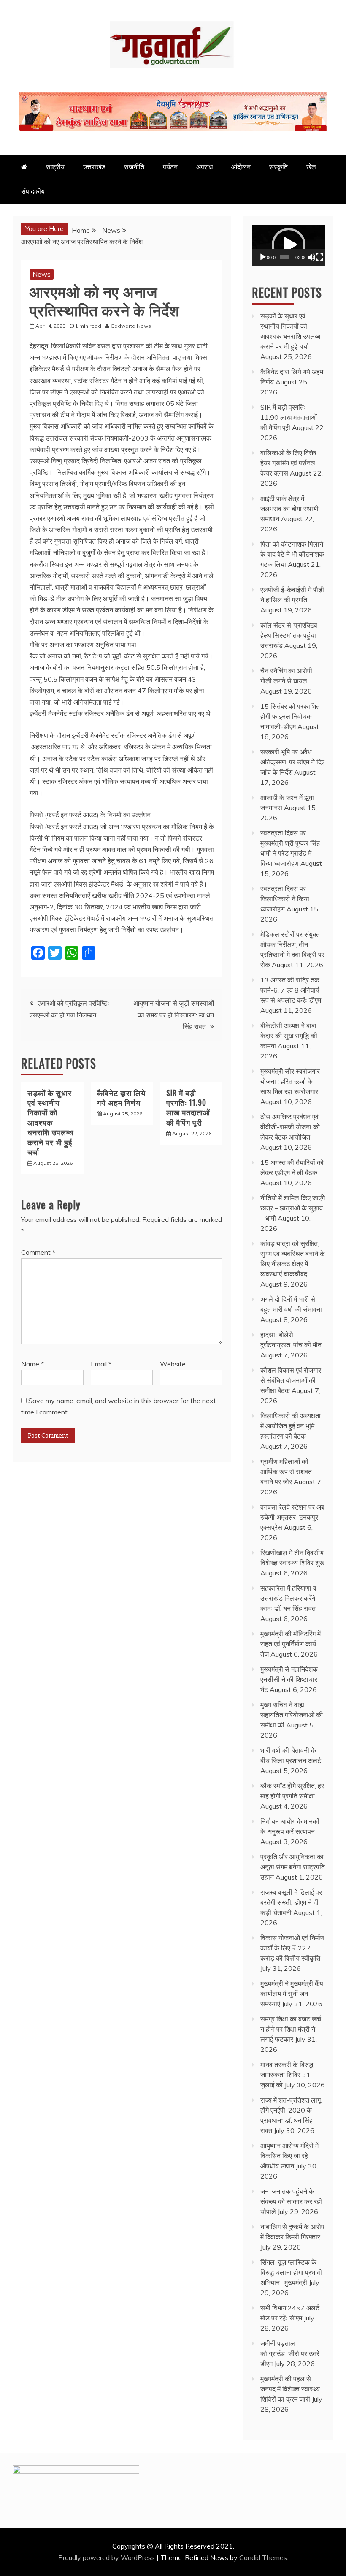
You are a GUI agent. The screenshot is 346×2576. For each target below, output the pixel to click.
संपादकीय (33, 191)
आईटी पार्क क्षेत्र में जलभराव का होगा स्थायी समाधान (289, 509)
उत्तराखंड (94, 167)
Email (101, 1364)
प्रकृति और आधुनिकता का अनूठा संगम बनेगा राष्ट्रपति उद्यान (293, 1867)
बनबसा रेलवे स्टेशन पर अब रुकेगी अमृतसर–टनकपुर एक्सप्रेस (292, 1517)
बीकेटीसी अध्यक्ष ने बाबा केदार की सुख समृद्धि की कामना (289, 1036)
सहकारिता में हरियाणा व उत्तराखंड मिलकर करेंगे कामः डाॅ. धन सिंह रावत (288, 1598)
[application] (288, 245)
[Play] (263, 257)
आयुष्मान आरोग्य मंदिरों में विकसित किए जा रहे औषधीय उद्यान (289, 2156)
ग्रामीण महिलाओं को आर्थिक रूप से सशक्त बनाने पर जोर (286, 1472)
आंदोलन (241, 167)
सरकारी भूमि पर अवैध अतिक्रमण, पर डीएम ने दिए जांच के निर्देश (292, 762)
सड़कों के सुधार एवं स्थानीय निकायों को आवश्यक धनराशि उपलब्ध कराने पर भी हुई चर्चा (51, 1122)
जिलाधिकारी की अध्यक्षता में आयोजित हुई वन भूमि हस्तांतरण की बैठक (291, 1426)
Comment (38, 1252)
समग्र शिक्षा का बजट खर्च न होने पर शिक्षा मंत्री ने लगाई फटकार (291, 2029)
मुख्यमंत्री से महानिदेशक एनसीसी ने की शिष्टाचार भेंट (289, 1679)
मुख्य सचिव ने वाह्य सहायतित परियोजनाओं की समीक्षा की (292, 1715)
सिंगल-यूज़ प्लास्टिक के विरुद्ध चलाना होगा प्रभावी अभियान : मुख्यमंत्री (291, 2272)
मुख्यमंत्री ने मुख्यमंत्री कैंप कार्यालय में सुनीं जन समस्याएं (292, 1994)
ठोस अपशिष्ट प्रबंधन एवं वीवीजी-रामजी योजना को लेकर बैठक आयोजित (290, 1127)
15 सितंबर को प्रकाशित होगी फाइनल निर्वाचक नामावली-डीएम (290, 716)
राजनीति (134, 167)
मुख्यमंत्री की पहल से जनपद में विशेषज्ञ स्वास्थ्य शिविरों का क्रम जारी (290, 2389)
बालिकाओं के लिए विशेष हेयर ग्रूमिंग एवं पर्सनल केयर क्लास (288, 463)
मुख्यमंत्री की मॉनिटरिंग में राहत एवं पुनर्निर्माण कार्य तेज (291, 1644)
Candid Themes (263, 2557)
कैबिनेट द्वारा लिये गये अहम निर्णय (121, 1098)
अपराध (204, 167)
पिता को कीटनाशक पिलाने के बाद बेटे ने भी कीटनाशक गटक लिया (292, 554)
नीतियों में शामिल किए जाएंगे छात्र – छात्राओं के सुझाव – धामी (293, 1208)
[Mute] (311, 257)
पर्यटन (170, 167)
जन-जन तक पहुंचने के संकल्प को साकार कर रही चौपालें (291, 2201)
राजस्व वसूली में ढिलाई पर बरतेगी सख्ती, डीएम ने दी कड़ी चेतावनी (291, 1902)
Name (32, 1364)
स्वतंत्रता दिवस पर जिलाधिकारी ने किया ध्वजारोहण (285, 899)
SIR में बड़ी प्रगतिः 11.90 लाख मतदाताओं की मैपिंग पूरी (188, 1107)
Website (173, 1364)
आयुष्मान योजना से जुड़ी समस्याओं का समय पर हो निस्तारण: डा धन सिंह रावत (174, 1015)
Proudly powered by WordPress (107, 2557)
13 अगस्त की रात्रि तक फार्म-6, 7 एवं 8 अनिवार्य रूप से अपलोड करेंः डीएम (291, 990)
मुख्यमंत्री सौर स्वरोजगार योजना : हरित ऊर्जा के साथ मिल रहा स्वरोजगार (290, 1081)
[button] (289, 245)
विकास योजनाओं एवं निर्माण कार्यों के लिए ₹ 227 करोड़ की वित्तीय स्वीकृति (292, 1948)
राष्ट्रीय (55, 167)
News (42, 274)
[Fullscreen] (319, 257)
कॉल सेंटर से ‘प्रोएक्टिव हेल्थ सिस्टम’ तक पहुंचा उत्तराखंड (289, 635)
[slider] (284, 257)
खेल (311, 167)
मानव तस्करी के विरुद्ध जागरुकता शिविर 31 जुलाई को (287, 2075)
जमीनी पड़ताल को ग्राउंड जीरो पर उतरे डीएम (290, 2353)
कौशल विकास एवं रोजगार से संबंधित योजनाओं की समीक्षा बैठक (291, 1380)
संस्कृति (278, 167)
